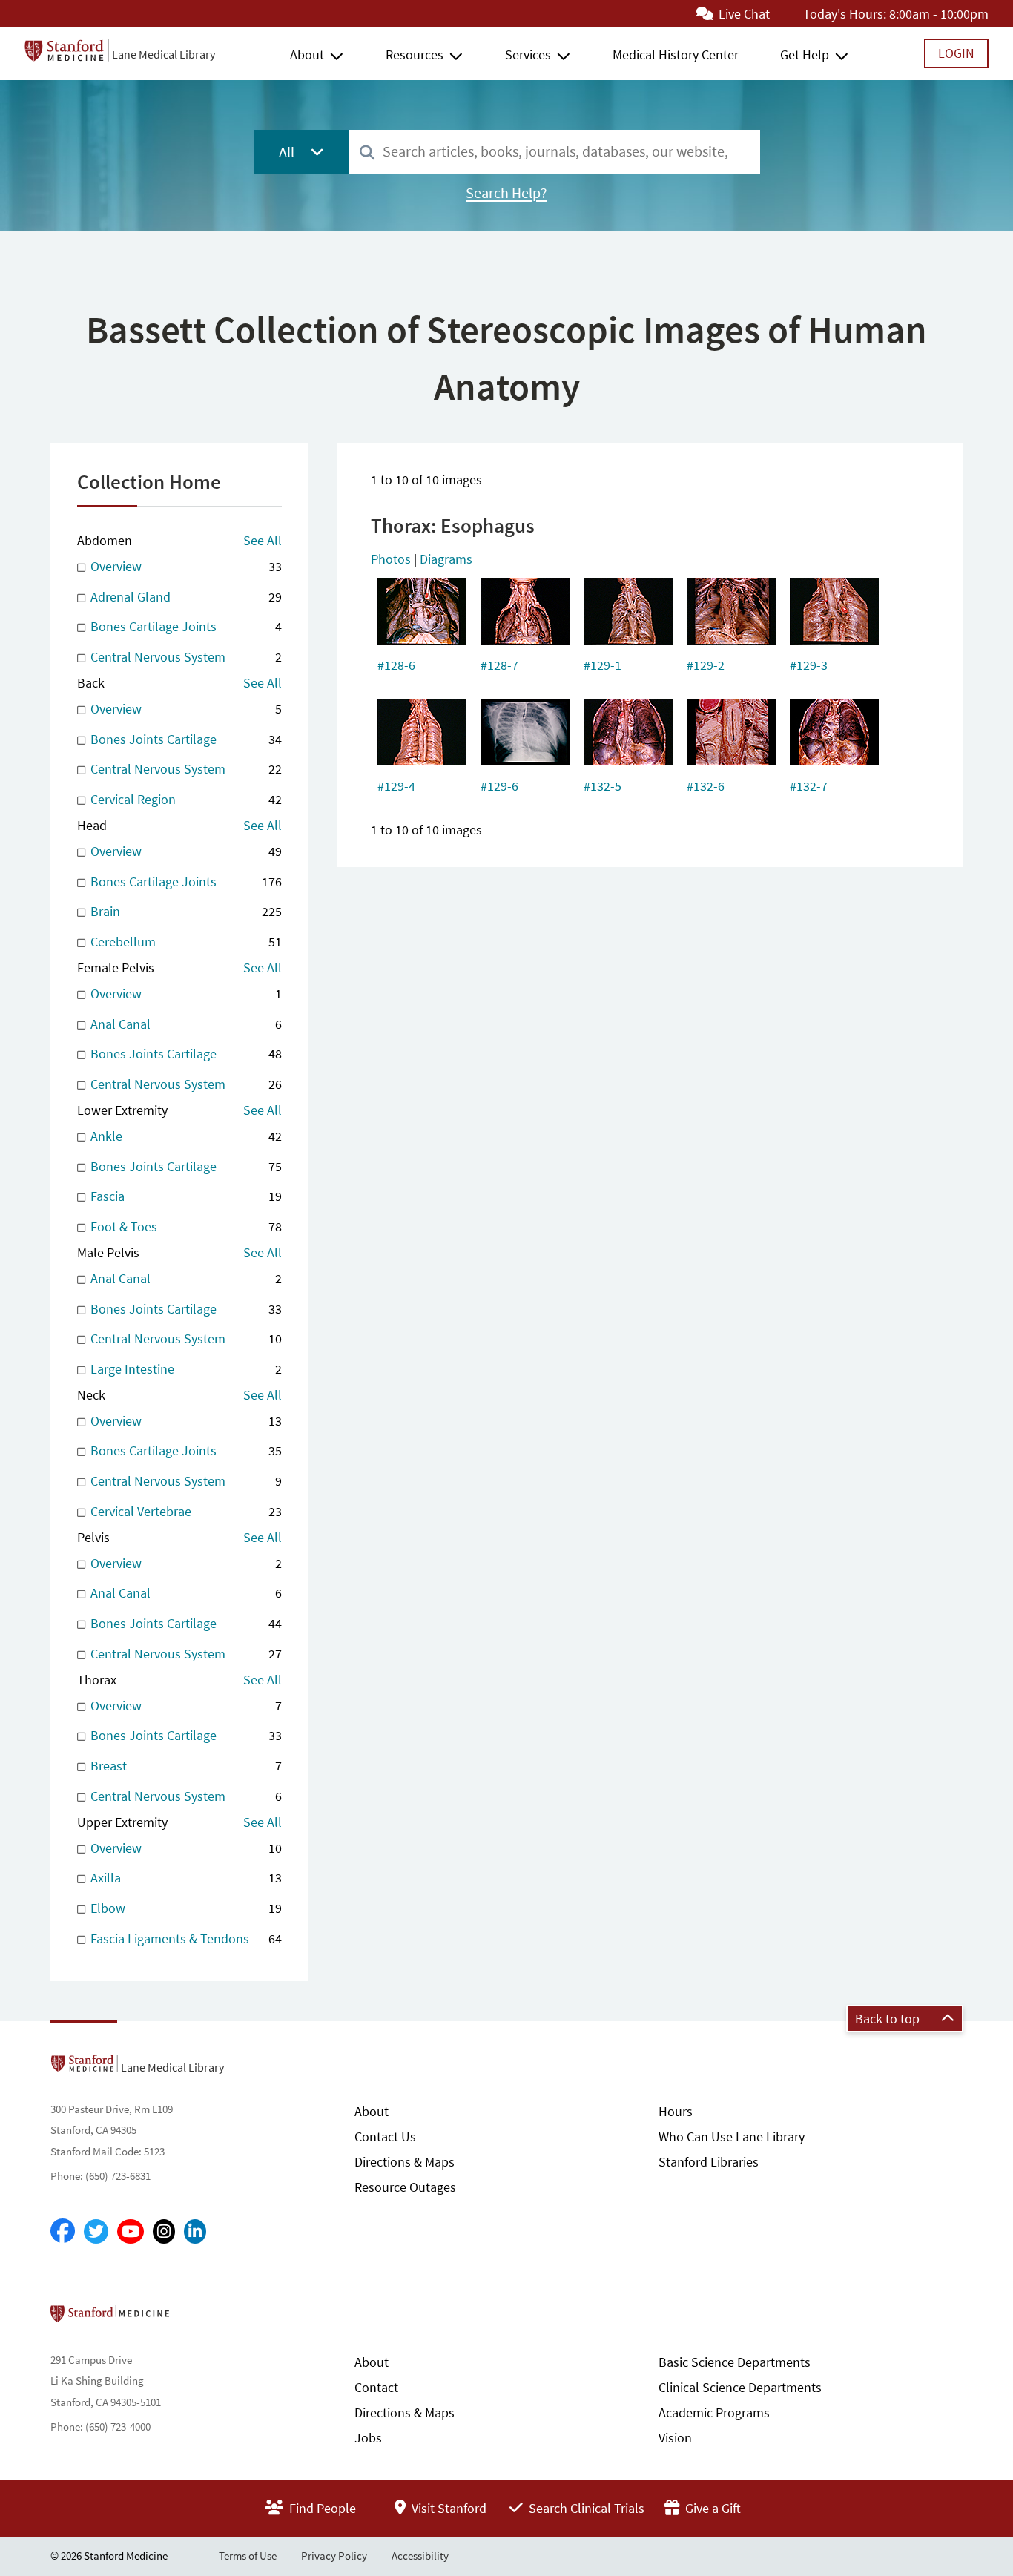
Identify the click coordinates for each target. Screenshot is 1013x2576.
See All (263, 540)
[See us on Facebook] (63, 2232)
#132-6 (706, 786)
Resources (415, 55)
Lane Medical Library (164, 54)
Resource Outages (405, 2187)
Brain (184, 911)
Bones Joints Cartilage (184, 739)
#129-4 (396, 786)
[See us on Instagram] (164, 2231)
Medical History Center (676, 55)
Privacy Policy (334, 2556)
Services (528, 55)
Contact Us (385, 2137)
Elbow (184, 1908)
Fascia (184, 1196)
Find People (321, 2508)
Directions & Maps (405, 2162)
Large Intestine (184, 1369)
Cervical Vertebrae (184, 1511)
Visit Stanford (448, 2508)
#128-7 (499, 665)
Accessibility (420, 2556)
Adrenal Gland (184, 597)
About (307, 55)
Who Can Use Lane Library (732, 2137)
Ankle (184, 1136)
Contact (376, 2387)
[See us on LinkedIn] (195, 2231)
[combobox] (555, 152)
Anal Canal (184, 1024)
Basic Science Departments (735, 2362)
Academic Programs (714, 2412)
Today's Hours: (845, 14)
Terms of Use (248, 2556)
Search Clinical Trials (585, 2508)
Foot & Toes (184, 1226)
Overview (184, 566)
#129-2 (706, 665)
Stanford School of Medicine (195, 2318)
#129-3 (809, 665)
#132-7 (809, 786)
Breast (184, 1766)
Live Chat (743, 14)
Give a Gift (712, 2508)
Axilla (184, 1878)
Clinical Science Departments (740, 2387)
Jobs (368, 2438)
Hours (676, 2111)
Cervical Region (184, 799)
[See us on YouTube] (131, 2231)
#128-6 (396, 665)
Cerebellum (184, 942)
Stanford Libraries (709, 2162)
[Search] (367, 153)
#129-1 (603, 665)
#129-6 (499, 786)
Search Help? (506, 193)
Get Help (805, 55)
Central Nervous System (184, 657)
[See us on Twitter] (96, 2231)
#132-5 (603, 786)
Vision (675, 2438)
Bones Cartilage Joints (184, 626)
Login (956, 53)
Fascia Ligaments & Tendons (184, 1938)
